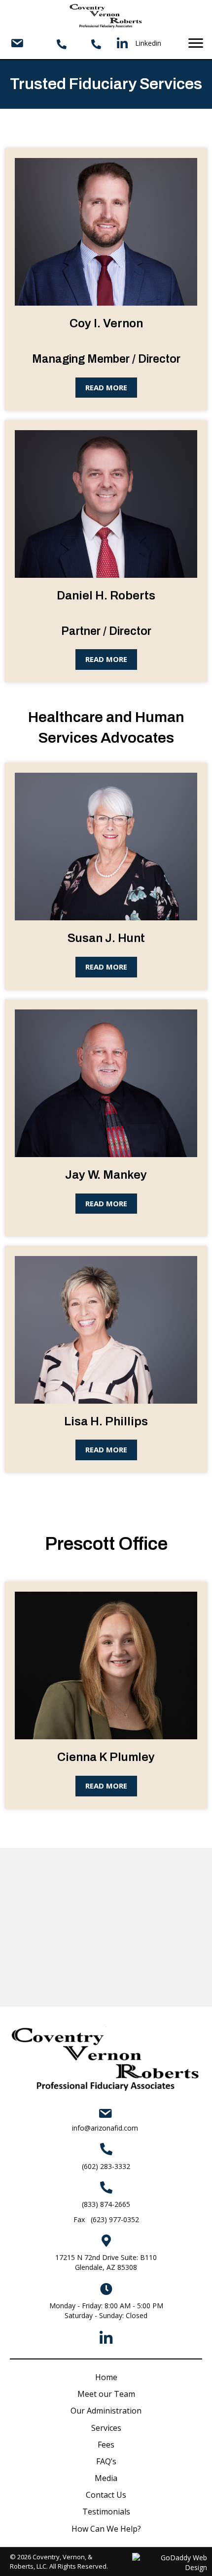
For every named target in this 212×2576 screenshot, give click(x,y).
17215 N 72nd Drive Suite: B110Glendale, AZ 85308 (106, 2262)
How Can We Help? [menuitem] (106, 2529)
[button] (106, 388)
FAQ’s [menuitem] (106, 2461)
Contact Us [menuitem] (106, 2495)
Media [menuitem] (106, 2478)
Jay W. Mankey (106, 1175)
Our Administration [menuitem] (106, 2411)
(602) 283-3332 (106, 2166)
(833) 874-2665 (106, 2204)
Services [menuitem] (106, 2428)
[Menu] (196, 43)
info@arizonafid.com (105, 2128)
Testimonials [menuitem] (106, 2512)
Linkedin (148, 43)
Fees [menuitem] (106, 2445)
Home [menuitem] (106, 2377)
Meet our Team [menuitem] (106, 2394)
